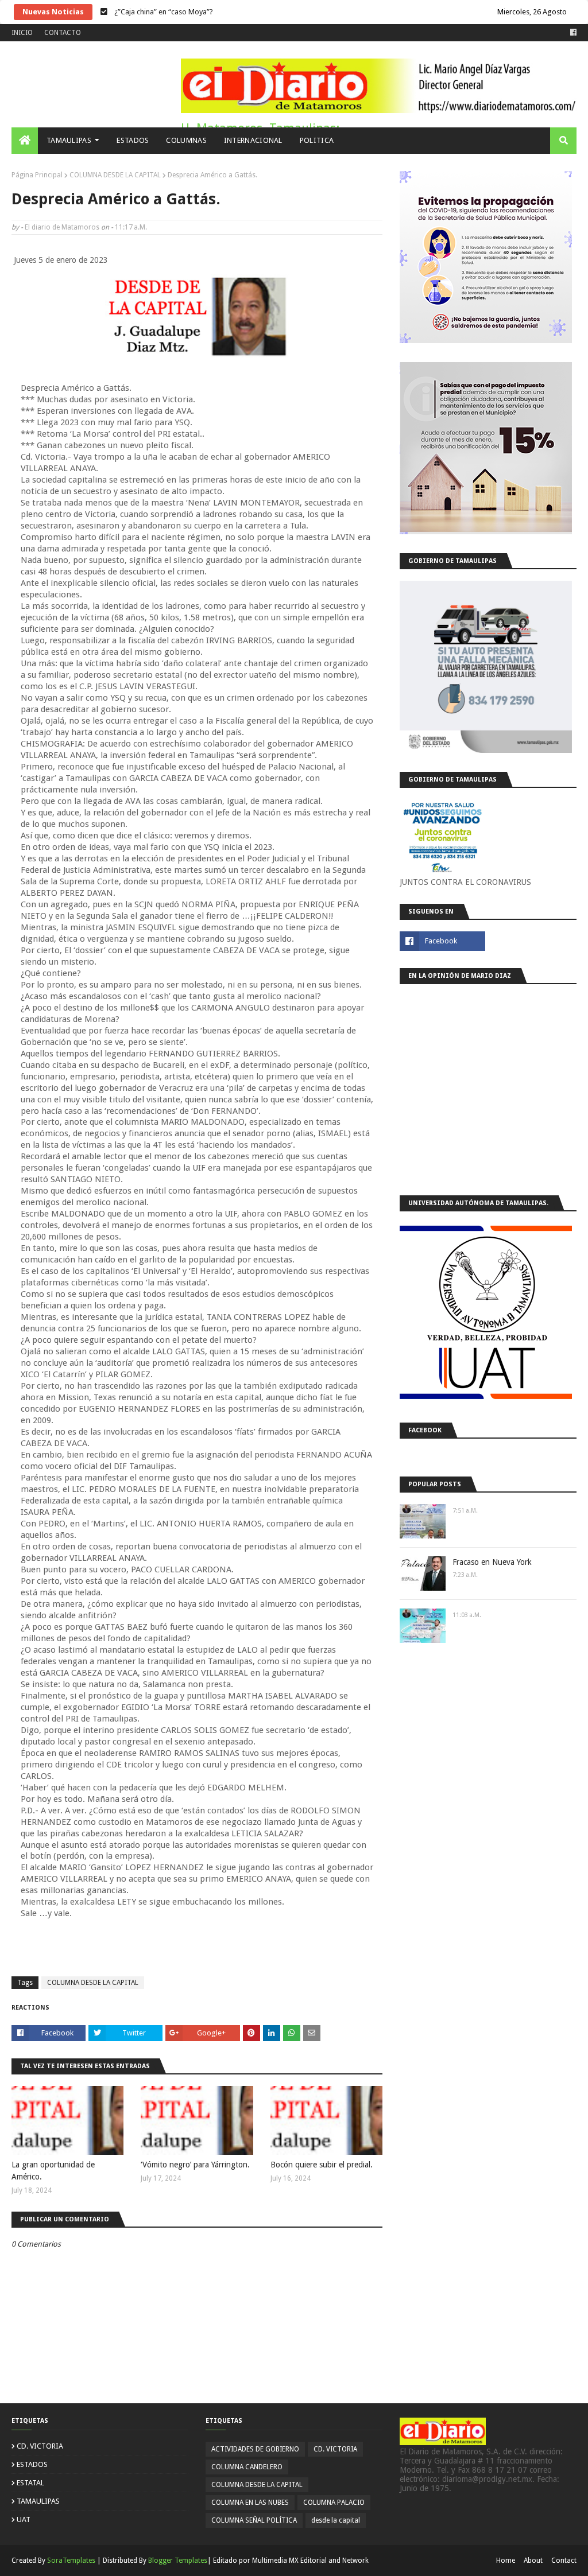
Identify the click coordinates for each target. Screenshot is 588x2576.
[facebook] (572, 33)
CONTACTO (63, 33)
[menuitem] (25, 141)
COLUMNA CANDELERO (247, 2467)
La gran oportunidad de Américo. (53, 2171)
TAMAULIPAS (38, 2501)
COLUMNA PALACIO (334, 2503)
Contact (564, 2561)
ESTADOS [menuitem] (133, 140)
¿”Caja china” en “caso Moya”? (163, 12)
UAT (24, 2519)
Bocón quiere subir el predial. (322, 2165)
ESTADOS (32, 2464)
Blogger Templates (178, 2561)
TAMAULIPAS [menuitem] (69, 140)
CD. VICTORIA (40, 2446)
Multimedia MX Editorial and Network (310, 2561)
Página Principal (37, 175)
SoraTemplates (71, 2561)
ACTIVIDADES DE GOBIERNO (255, 2449)
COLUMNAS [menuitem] (186, 140)
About (533, 2561)
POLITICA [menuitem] (317, 140)
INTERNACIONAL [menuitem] (253, 140)
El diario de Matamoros (62, 227)
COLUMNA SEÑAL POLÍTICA (254, 2520)
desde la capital (336, 2520)
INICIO (22, 33)
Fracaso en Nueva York (492, 1562)
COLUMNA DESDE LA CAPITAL (115, 175)
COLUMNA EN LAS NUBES (250, 2503)
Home (506, 2561)
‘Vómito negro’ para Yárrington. (195, 2165)
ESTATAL (30, 2483)
